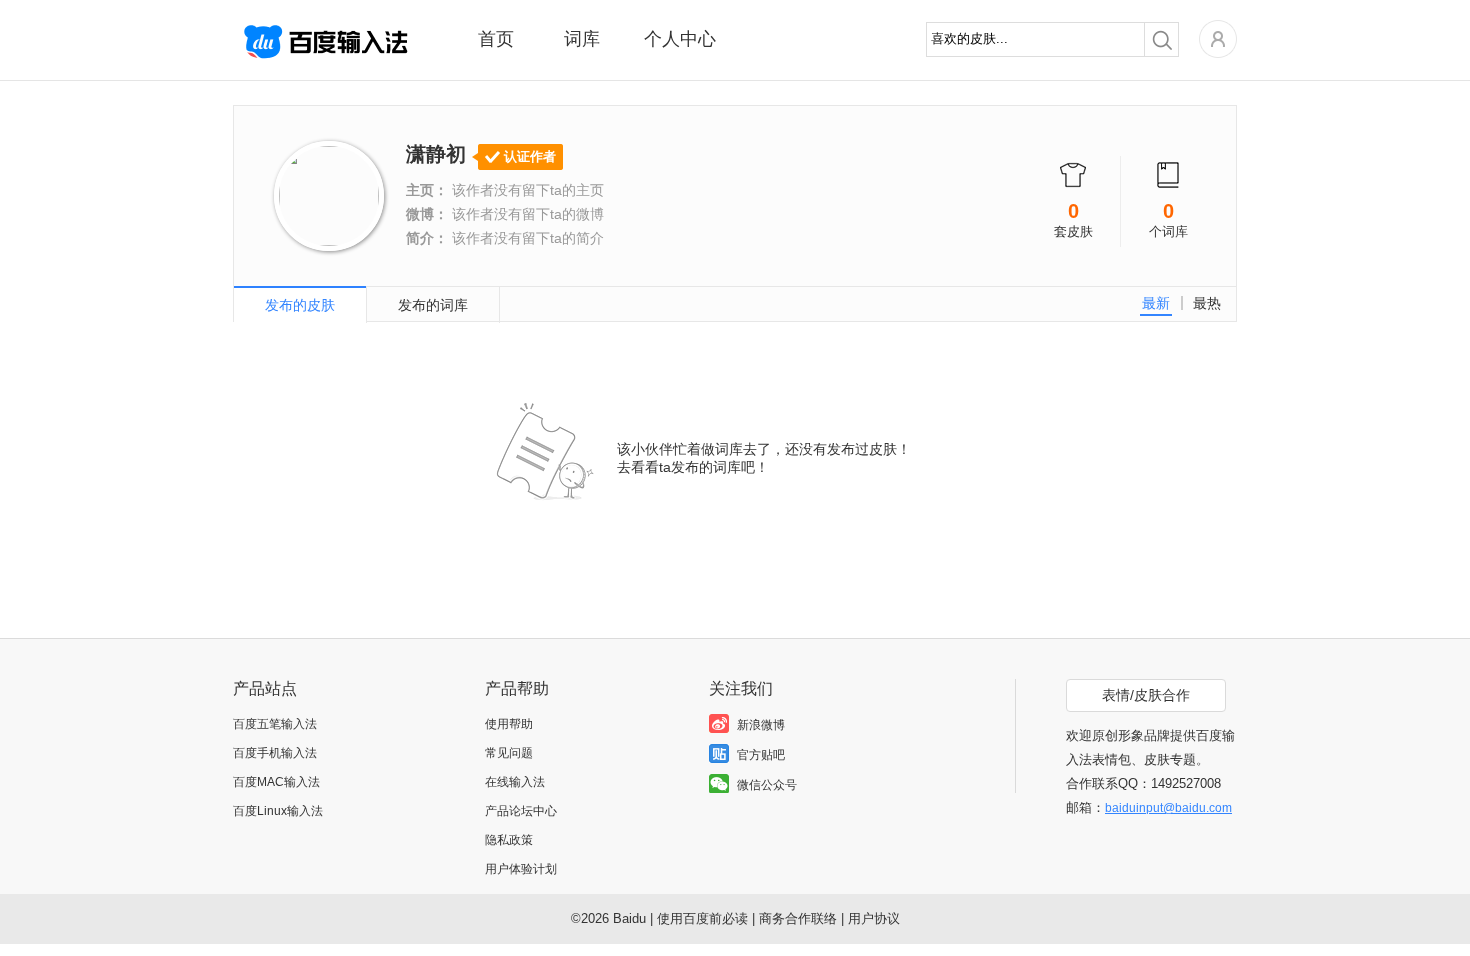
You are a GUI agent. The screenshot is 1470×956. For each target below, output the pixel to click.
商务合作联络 (798, 918)
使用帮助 (509, 724)
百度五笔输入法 (275, 724)
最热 (1207, 303)
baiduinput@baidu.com (1168, 808)
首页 (496, 39)
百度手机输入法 (275, 753)
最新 (1156, 303)
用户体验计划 (521, 869)
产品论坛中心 (521, 811)
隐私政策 (509, 840)
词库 (582, 39)
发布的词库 (433, 305)
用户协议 (874, 918)
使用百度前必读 (702, 918)
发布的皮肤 (300, 305)
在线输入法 (515, 782)
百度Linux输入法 (278, 811)
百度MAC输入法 (276, 782)
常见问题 (509, 753)
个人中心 (680, 39)
